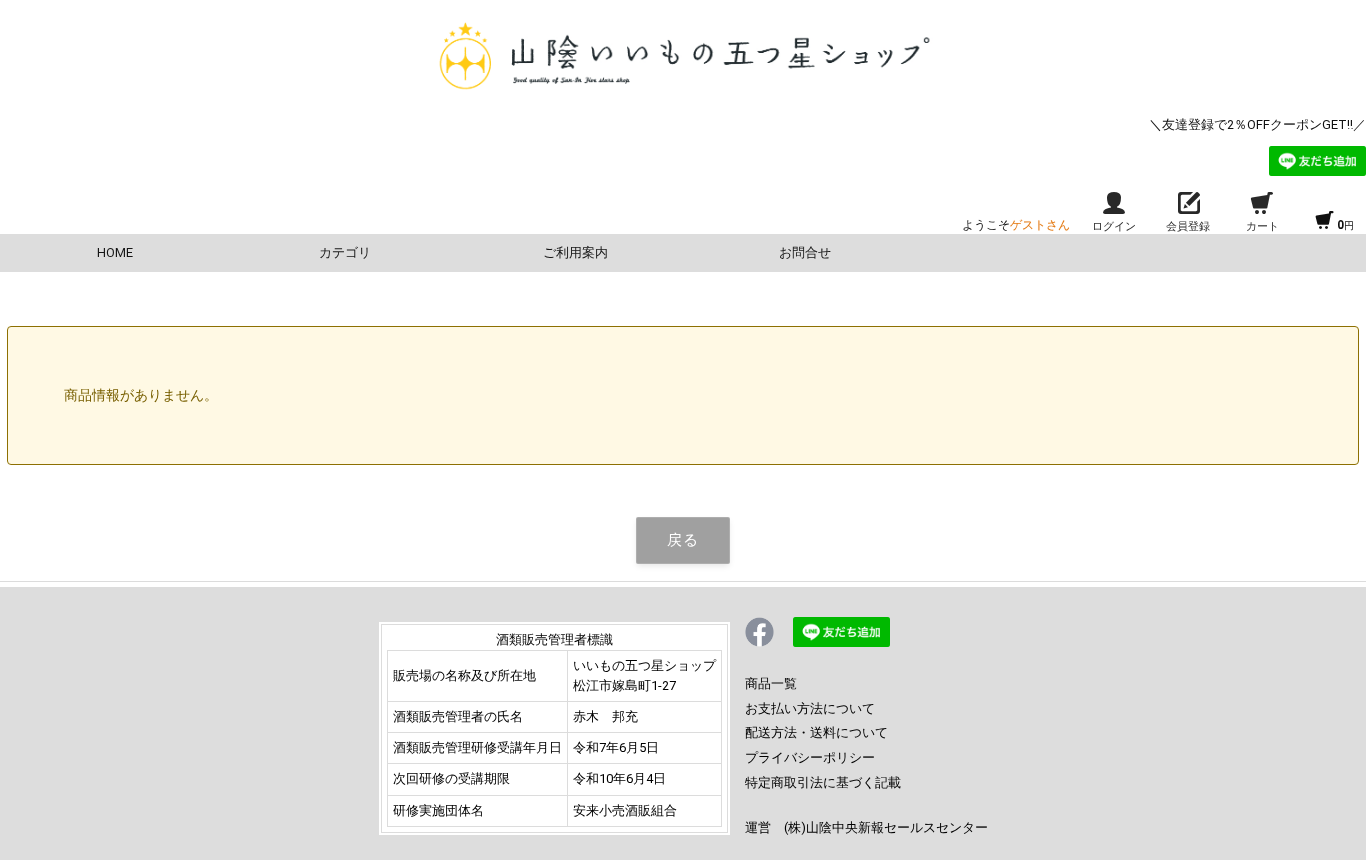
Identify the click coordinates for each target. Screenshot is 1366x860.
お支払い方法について (810, 708)
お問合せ (805, 252)
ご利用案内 (575, 252)
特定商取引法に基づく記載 (823, 782)
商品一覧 (771, 683)
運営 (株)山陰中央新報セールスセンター (866, 827)
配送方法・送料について (816, 732)
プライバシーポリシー (810, 757)
